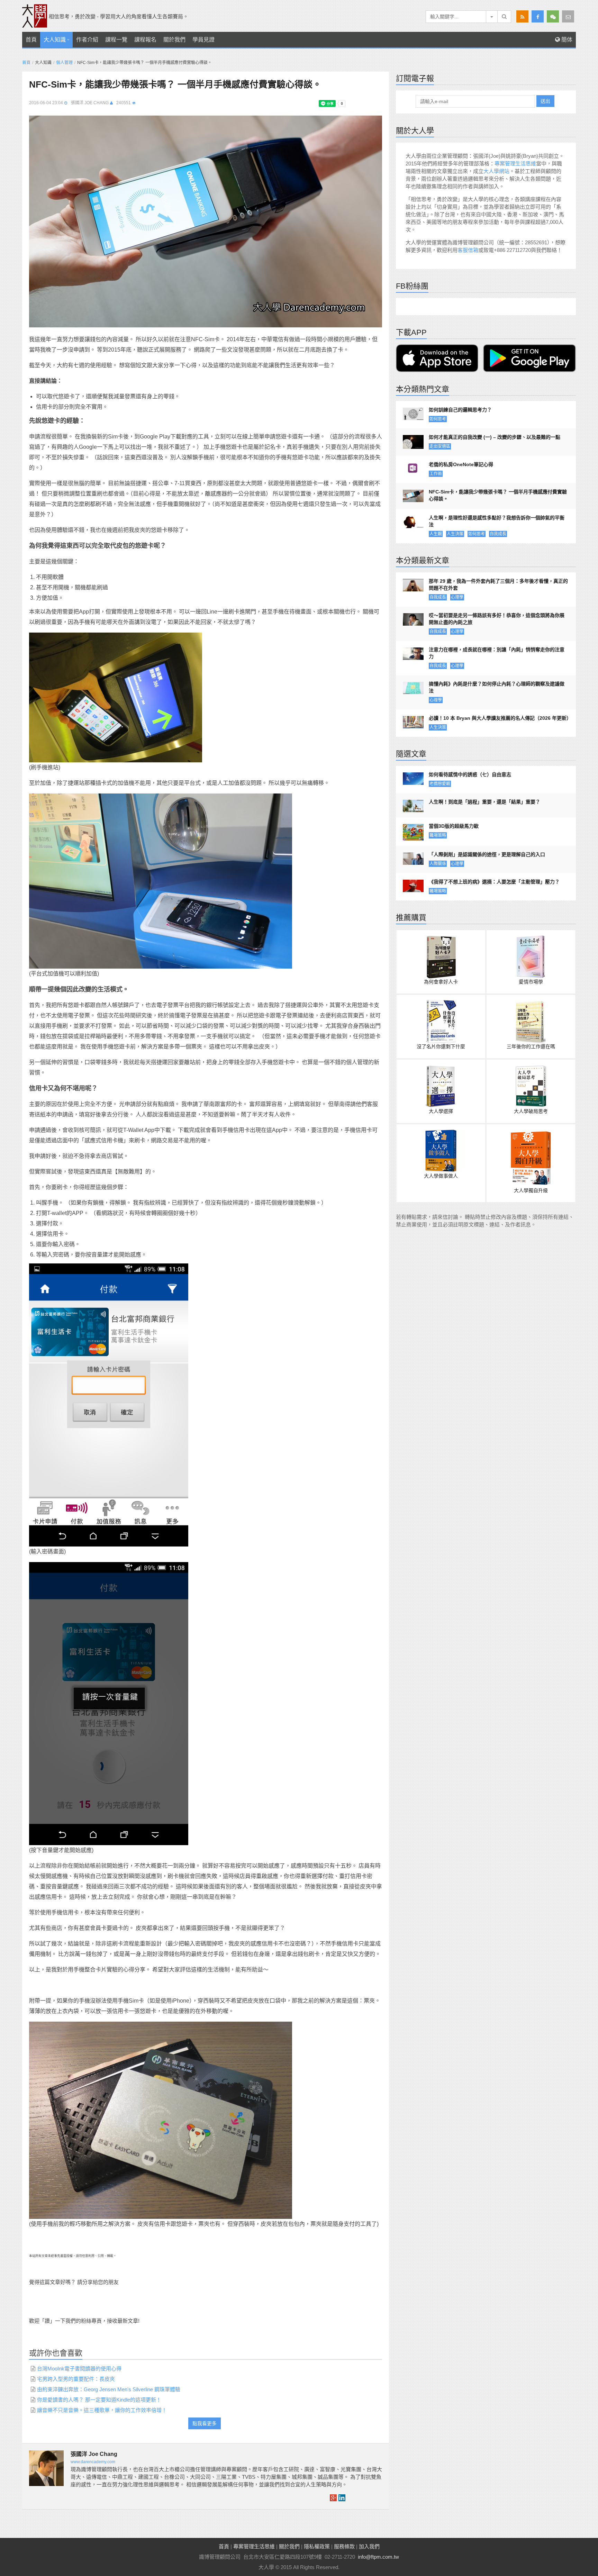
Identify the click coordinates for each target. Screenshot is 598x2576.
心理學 (457, 597)
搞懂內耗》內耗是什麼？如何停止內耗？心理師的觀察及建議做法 (497, 687)
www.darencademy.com (93, 2462)
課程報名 (145, 40)
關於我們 (174, 40)
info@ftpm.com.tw (378, 2557)
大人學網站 (496, 171)
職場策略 (438, 835)
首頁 (31, 40)
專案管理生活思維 (515, 164)
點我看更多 (205, 2423)
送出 (545, 101)
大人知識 (55, 40)
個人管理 (64, 63)
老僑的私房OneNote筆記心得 (461, 464)
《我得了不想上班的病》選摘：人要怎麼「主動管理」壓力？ (494, 882)
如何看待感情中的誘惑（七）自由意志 (470, 774)
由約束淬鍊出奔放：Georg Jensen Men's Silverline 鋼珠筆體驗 (109, 2389)
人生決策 (455, 534)
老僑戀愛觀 (440, 784)
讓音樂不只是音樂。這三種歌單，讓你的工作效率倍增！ (102, 2410)
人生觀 (436, 534)
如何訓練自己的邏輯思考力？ (460, 410)
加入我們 (369, 2546)
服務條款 (344, 2546)
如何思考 (438, 419)
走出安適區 (440, 446)
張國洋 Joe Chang (90, 103)
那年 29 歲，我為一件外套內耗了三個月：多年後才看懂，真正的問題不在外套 (498, 584)
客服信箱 (468, 250)
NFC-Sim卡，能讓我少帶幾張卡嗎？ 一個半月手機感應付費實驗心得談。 (498, 495)
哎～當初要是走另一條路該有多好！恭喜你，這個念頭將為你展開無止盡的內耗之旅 (497, 619)
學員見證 (203, 40)
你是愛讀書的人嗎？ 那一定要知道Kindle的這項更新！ (99, 2400)
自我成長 (498, 534)
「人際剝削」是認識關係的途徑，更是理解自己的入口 (487, 854)
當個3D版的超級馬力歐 (454, 826)
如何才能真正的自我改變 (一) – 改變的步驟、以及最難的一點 (495, 437)
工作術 (436, 474)
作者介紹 (87, 40)
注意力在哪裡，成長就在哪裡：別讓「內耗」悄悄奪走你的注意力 (497, 653)
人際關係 (438, 864)
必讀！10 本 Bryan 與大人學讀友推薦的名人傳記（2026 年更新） (499, 718)
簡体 (566, 40)
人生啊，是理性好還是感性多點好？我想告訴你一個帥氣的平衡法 (497, 521)
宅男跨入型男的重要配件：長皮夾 (76, 2379)
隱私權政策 (317, 2546)
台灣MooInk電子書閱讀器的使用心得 (79, 2369)
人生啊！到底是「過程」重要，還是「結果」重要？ (484, 802)
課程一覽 (116, 40)
